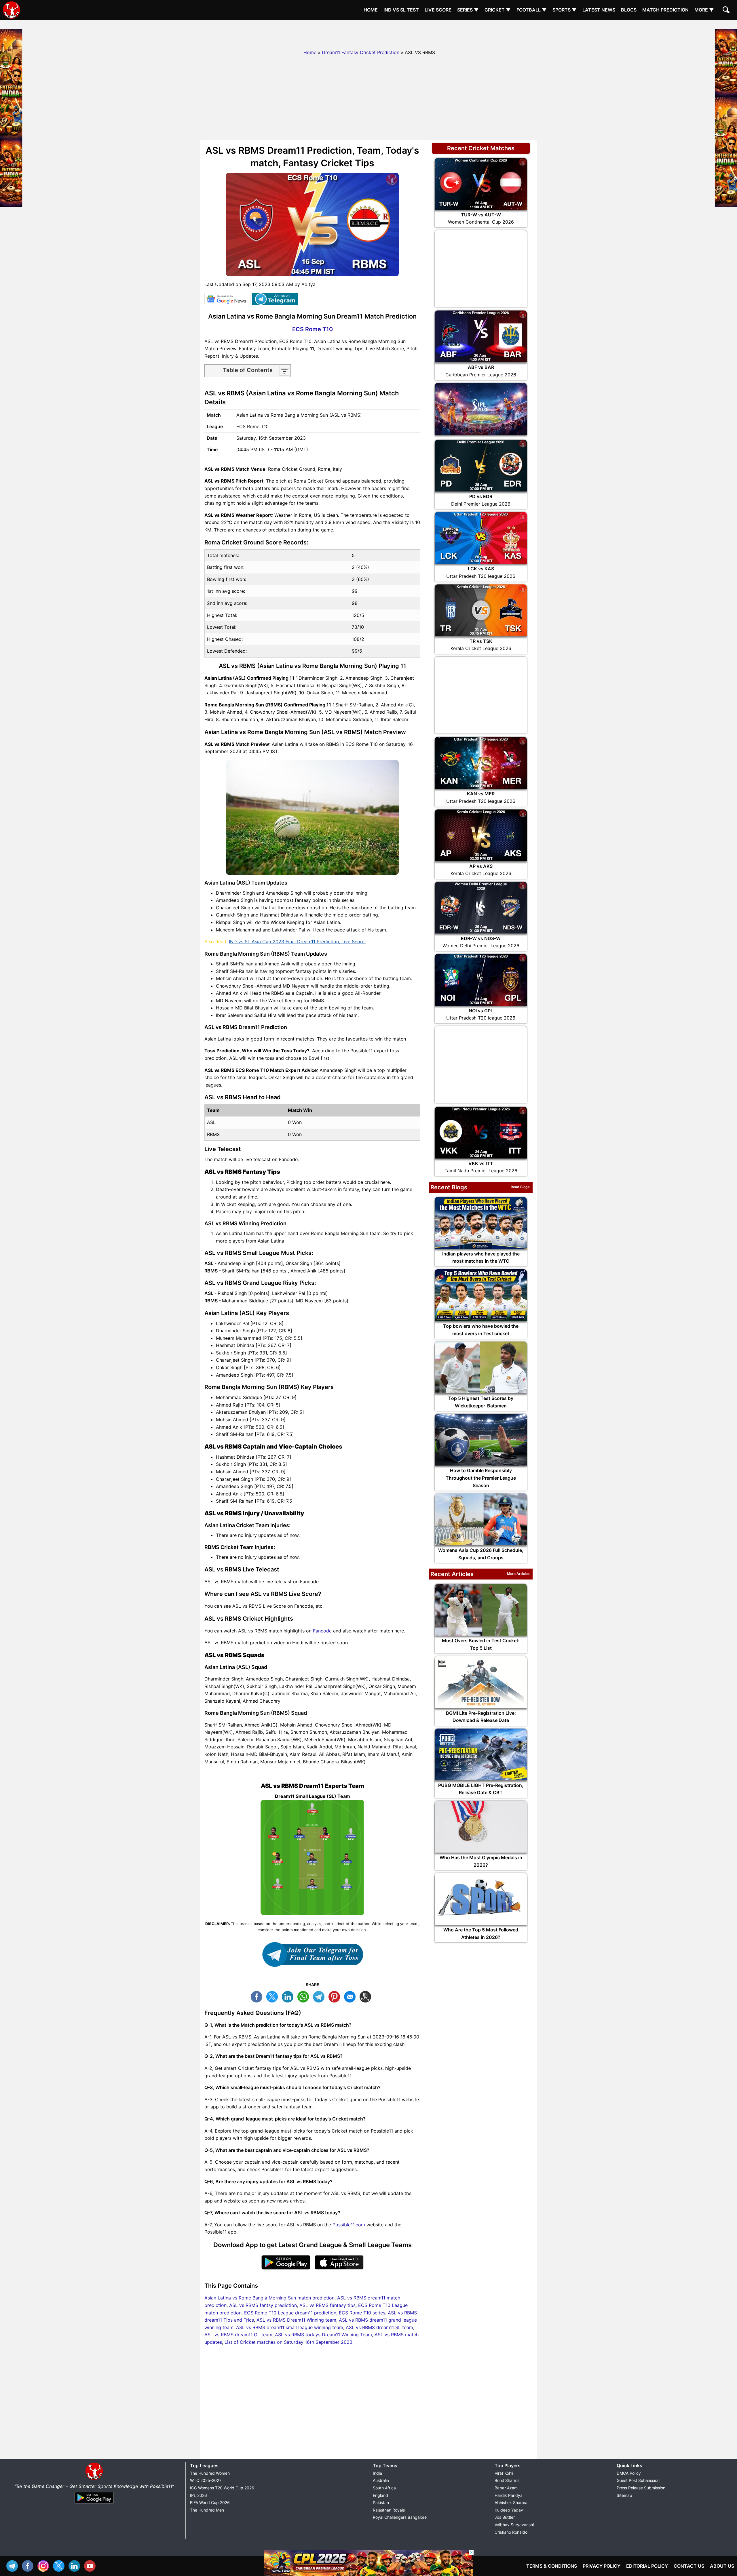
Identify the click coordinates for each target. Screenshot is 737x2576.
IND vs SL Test (401, 10)
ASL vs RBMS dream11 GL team (238, 2335)
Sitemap (624, 2495)
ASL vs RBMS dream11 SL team (379, 2327)
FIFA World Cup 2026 (210, 2502)
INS (45, 2565)
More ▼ (704, 10)
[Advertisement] (368, 33)
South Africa (384, 2488)
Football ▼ (532, 10)
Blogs (629, 10)
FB (258, 1996)
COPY (367, 1996)
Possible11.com (349, 2225)
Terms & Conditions (552, 2566)
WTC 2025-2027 (206, 2480)
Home (371, 10)
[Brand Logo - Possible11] (94, 2479)
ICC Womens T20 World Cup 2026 (222, 2488)
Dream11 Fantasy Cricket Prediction (361, 52)
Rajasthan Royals (389, 2510)
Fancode (322, 1631)
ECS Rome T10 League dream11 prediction (290, 2313)
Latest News (599, 10)
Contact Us (689, 2566)
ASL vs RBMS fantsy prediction (263, 2305)
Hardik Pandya (509, 2495)
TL (320, 1996)
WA (305, 1996)
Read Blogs (520, 1187)
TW (273, 1996)
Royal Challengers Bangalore (400, 2517)
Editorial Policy (647, 2566)
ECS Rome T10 (313, 329)
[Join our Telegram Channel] (312, 1954)
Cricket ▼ (498, 10)
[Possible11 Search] (727, 11)
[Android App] (94, 2504)
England (380, 2495)
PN (336, 1996)
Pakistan (381, 2502)
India (377, 2473)
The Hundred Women (210, 2473)
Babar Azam (506, 2488)
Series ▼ (468, 10)
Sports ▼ (565, 10)
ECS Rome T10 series (362, 2313)
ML (351, 1996)
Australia (381, 2480)
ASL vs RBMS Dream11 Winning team (296, 2320)
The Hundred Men (207, 2510)
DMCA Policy (629, 2473)
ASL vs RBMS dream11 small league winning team (290, 2327)
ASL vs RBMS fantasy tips (327, 2305)
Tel (14, 2565)
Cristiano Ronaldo (511, 2532)
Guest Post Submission (638, 2480)
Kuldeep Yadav (509, 2510)
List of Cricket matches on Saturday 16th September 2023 (288, 2342)
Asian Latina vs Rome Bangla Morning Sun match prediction (269, 2298)
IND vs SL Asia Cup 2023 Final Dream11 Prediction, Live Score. (297, 942)
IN (76, 2565)
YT (91, 2565)
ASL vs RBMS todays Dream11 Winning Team (323, 2335)
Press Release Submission (641, 2488)
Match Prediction (665, 10)
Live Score (438, 10)
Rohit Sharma (507, 2480)
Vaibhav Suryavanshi (514, 2525)
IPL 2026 (199, 2495)
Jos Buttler (505, 2517)
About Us (722, 2566)
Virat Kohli (504, 2473)
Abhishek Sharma (511, 2502)
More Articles (518, 1574)
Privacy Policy (602, 2566)
